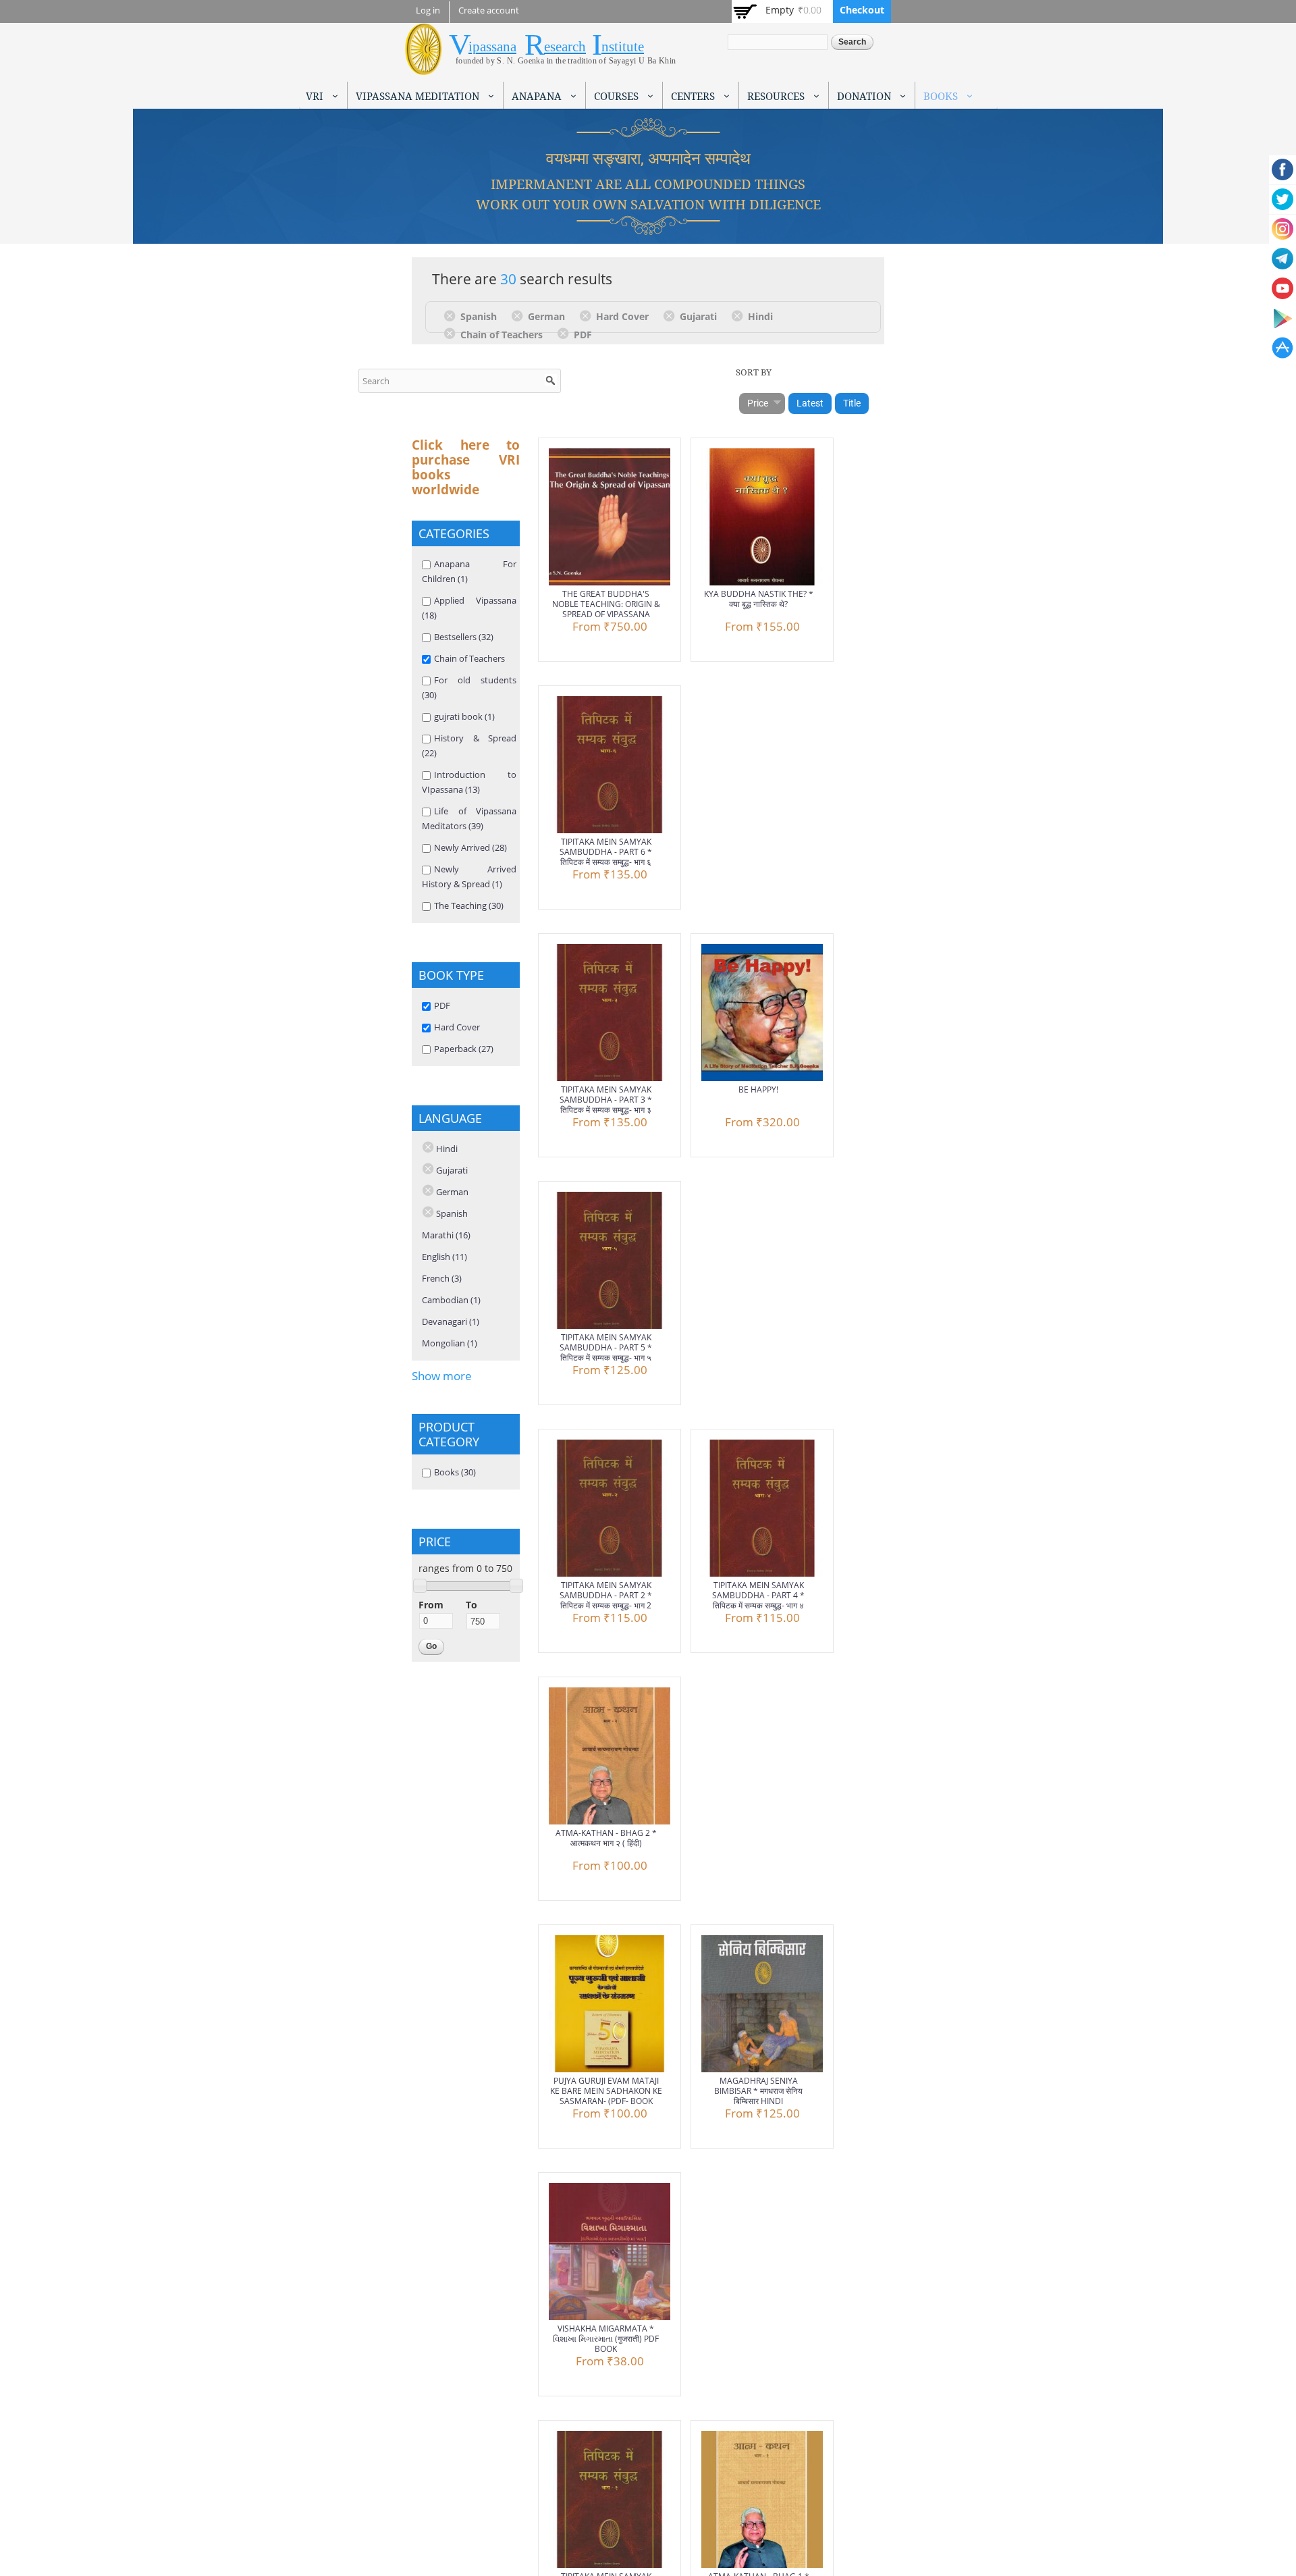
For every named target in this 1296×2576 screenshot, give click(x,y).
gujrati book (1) (464, 716)
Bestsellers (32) (464, 637)
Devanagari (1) (451, 1321)
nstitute (623, 47)
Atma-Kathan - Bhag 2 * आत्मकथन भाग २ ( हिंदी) (606, 1838)
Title (852, 403)
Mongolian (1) (450, 1343)
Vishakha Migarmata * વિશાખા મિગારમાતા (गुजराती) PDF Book (606, 2339)
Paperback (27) (464, 1049)
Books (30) (455, 1472)
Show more (442, 1376)
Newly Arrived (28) (470, 847)
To (471, 1605)
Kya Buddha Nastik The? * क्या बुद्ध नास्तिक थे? (759, 599)
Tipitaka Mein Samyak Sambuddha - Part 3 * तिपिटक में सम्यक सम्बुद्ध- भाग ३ (606, 1100)
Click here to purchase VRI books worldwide (466, 467)
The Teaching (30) (469, 905)
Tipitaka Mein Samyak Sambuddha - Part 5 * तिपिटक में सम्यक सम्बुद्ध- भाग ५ (606, 1347)
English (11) (444, 1257)
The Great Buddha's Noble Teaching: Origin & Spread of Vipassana (606, 604)
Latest (810, 403)
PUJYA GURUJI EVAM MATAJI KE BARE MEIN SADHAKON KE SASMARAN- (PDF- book (606, 2091)
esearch (565, 47)
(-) (452, 315)
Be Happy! (758, 1089)
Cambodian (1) (451, 1300)
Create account (489, 10)
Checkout (862, 10)
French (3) (442, 1278)
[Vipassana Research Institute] (424, 67)
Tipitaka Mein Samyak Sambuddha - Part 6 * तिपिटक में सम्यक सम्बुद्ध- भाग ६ (606, 852)
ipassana (492, 47)
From (431, 1605)
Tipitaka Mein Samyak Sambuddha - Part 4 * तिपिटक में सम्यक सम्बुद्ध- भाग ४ (758, 1595)
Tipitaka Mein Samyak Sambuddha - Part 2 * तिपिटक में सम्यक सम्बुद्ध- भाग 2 (606, 1595)
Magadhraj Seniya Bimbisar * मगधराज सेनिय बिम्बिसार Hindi (758, 2091)
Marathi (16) (446, 1235)
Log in (428, 10)
